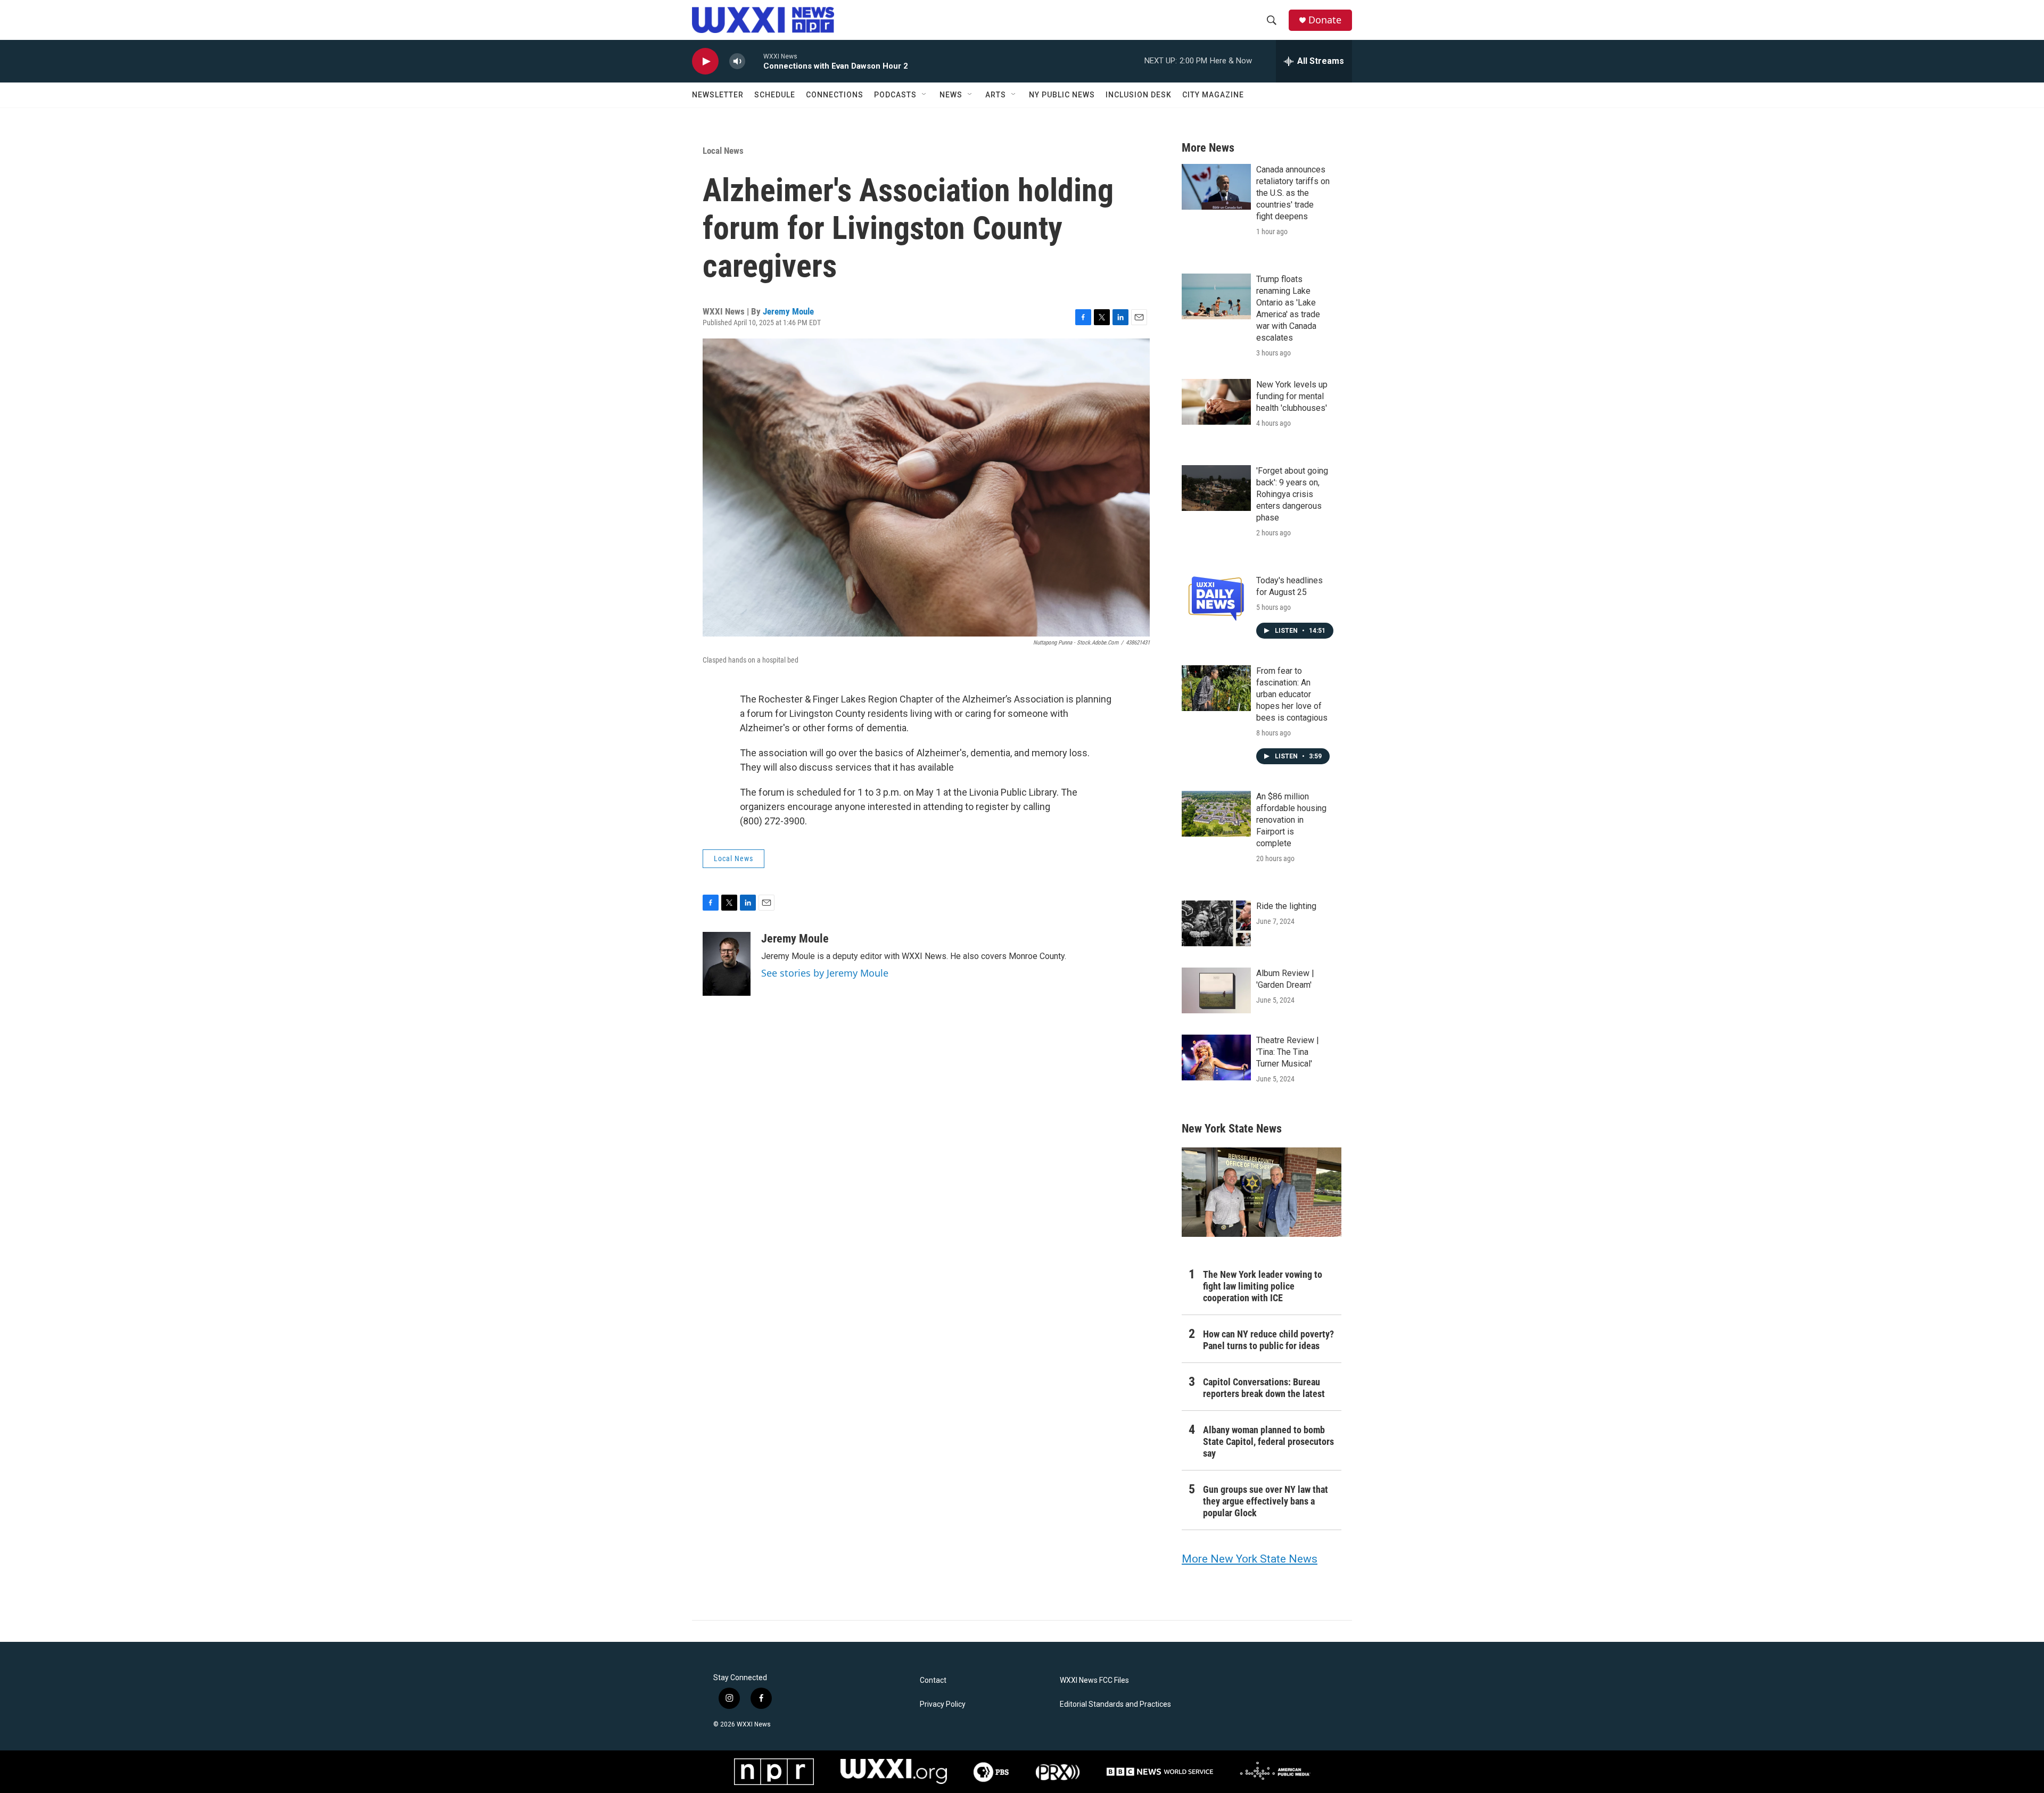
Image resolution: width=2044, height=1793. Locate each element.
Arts (996, 95)
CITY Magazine (1213, 95)
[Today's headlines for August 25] (1216, 598)
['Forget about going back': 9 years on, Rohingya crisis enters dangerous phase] (1216, 488)
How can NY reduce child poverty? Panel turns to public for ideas (1268, 1340)
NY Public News (1062, 95)
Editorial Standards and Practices (1115, 1704)
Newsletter (718, 95)
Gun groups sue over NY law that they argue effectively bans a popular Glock (1266, 1501)
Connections (835, 95)
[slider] (754, 61)
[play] (705, 61)
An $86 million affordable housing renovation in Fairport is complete (1291, 820)
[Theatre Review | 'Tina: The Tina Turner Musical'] (1216, 1057)
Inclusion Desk (1139, 95)
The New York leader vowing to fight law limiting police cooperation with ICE (1263, 1286)
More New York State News (1250, 1559)
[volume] (737, 61)
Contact (933, 1680)
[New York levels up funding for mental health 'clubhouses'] (1216, 402)
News (951, 95)
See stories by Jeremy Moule (825, 973)
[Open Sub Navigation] (925, 95)
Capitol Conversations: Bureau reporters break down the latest (1264, 1388)
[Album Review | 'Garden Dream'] (1216, 990)
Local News (723, 151)
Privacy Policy (943, 1704)
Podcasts (895, 95)
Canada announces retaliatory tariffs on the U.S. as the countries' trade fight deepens (1293, 193)
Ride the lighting (1286, 906)
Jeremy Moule (788, 311)
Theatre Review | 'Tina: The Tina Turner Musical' (1288, 1052)
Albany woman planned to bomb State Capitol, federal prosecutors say (1268, 1441)
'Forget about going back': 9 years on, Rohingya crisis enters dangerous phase (1292, 494)
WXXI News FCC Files (1094, 1680)
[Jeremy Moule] (727, 964)
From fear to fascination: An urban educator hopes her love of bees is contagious (1292, 694)
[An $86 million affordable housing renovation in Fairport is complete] (1216, 814)
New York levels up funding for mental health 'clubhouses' (1292, 396)
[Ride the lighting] (1216, 923)
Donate (1325, 20)
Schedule (775, 95)
